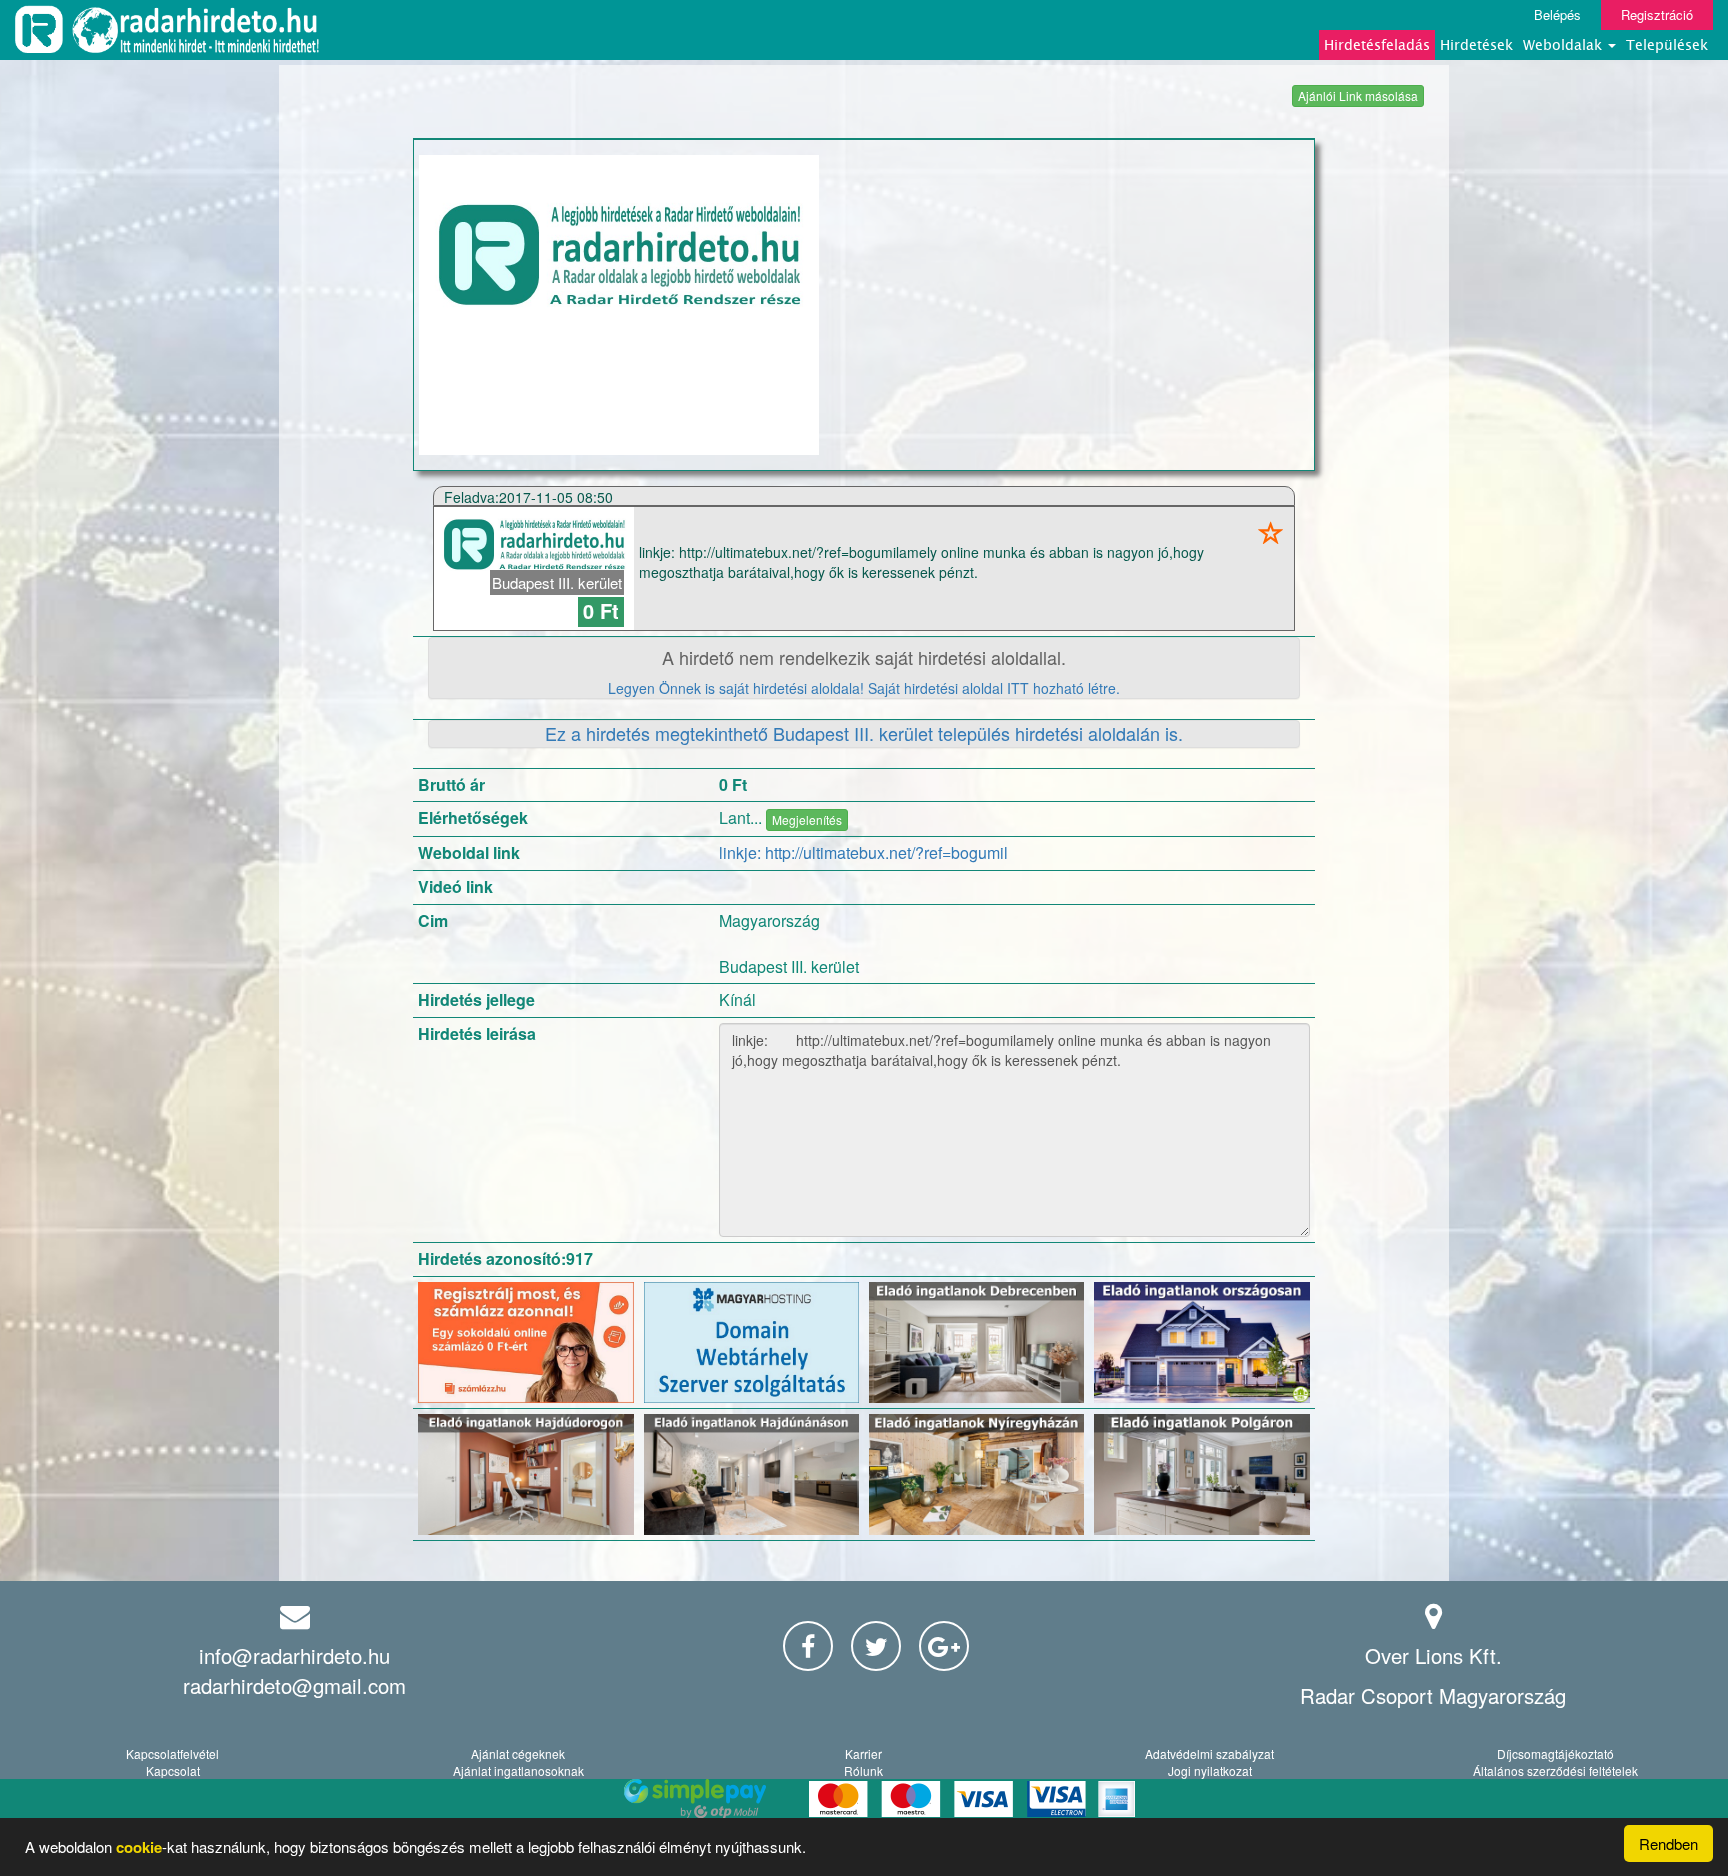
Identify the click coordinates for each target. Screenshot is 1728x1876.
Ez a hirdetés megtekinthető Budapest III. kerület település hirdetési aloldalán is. (864, 733)
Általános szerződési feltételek (1555, 1770)
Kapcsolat (173, 1770)
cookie (139, 1847)
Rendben (1668, 1843)
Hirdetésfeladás (1377, 44)
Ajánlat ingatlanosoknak (518, 1770)
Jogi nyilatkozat (1210, 1770)
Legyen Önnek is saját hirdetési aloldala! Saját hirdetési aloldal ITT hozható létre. (864, 688)
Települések (1667, 44)
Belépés (1557, 14)
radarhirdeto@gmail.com (294, 1685)
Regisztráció (1657, 14)
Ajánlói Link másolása (1358, 95)
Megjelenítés (807, 819)
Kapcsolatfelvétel (172, 1753)
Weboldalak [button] (1564, 44)
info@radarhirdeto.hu (294, 1655)
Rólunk (863, 1770)
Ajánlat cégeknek (518, 1753)
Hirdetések (1476, 44)
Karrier (863, 1753)
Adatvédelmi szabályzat (1209, 1753)
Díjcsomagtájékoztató (1555, 1753)
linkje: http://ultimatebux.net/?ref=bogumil (863, 852)
